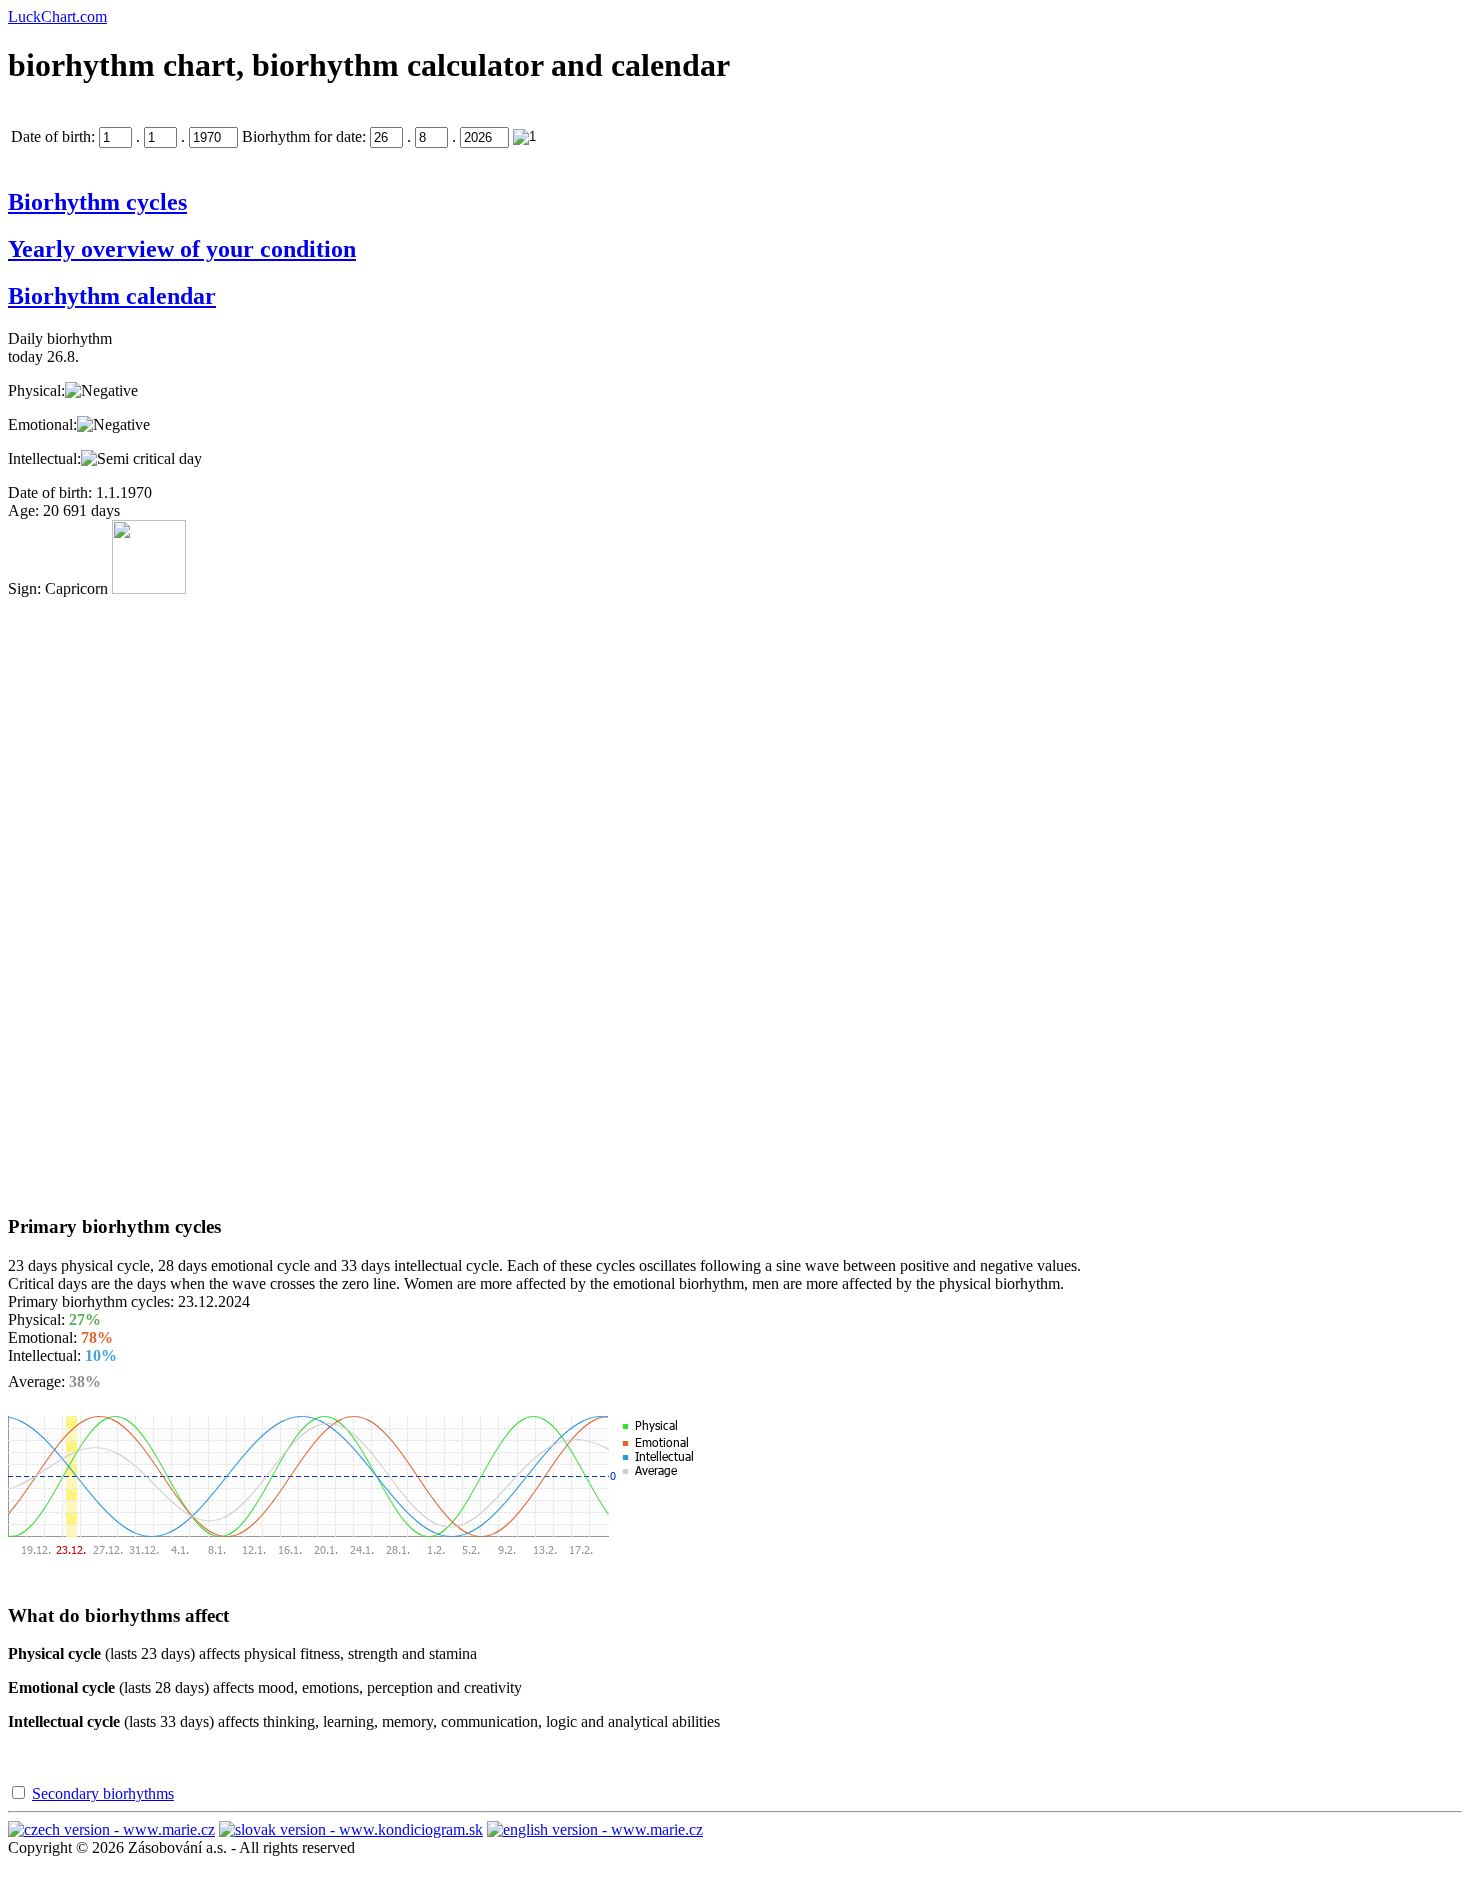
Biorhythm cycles (97, 202)
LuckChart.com (57, 16)
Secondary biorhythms (103, 1793)
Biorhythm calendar (112, 296)
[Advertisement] (88, 898)
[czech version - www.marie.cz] (111, 1829)
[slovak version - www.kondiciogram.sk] (351, 1829)
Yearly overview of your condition (182, 249)
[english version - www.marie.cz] (595, 1829)
